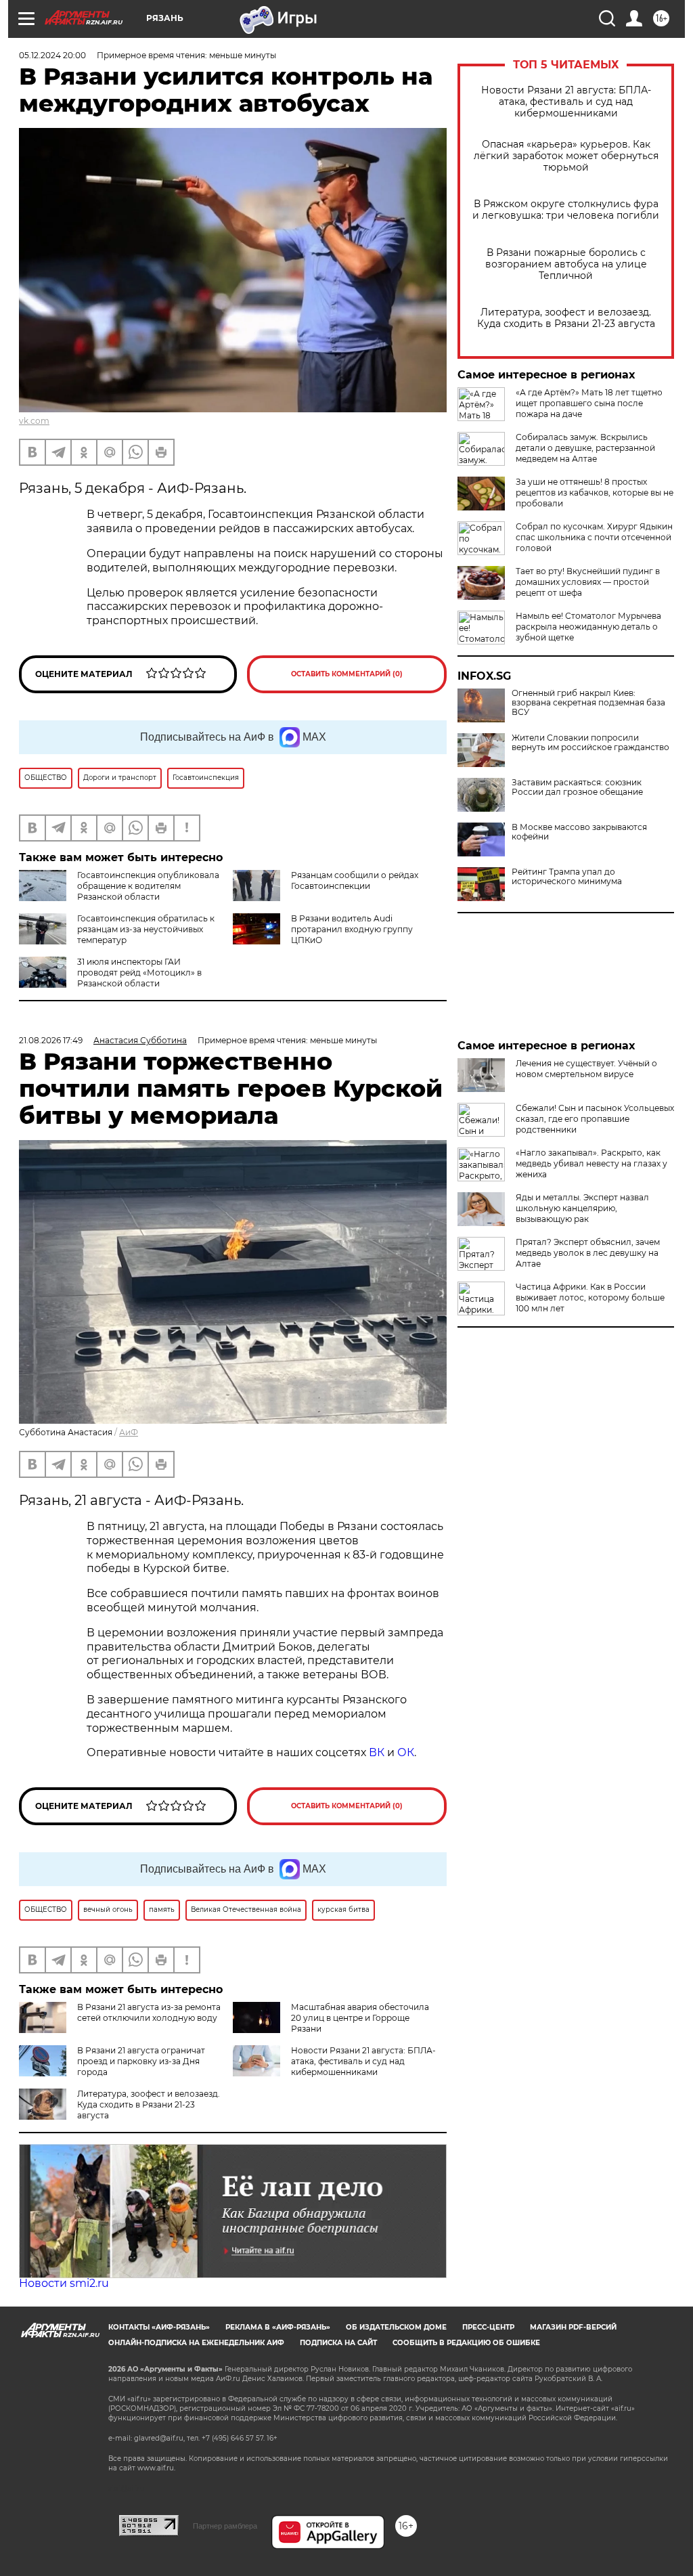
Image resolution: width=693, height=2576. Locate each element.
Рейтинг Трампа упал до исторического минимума (567, 877)
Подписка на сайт (338, 2343)
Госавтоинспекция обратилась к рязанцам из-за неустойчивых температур (146, 929)
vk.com (34, 421)
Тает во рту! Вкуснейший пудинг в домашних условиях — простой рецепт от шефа (588, 582)
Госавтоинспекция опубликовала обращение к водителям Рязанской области (148, 886)
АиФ (129, 1432)
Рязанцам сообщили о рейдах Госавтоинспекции (355, 880)
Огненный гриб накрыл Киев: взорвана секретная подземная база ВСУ (588, 703)
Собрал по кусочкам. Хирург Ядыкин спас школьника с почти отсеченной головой (594, 537)
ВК (377, 1752)
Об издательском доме (396, 2327)
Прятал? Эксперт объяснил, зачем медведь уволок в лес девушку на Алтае (588, 1253)
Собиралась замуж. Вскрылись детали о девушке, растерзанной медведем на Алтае (585, 448)
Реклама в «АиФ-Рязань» (278, 2327)
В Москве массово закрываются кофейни (579, 832)
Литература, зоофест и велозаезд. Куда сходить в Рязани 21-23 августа (566, 318)
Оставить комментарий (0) (347, 674)
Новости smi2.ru (64, 2283)
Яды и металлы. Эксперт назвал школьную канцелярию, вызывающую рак (582, 1208)
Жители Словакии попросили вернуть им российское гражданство (590, 743)
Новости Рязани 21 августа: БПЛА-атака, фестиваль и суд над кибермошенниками (566, 102)
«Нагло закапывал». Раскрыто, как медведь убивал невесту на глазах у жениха (591, 1163)
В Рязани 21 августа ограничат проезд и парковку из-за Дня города (141, 2061)
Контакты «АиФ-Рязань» (159, 2327)
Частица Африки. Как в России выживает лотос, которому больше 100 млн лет (590, 1297)
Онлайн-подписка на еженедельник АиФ (196, 2343)
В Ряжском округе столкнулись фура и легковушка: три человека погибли (566, 210)
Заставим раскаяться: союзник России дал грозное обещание (577, 787)
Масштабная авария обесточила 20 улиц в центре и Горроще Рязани (360, 2018)
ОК (406, 1752)
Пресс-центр (488, 2327)
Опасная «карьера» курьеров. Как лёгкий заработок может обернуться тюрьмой (566, 156)
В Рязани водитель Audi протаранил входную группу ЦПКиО (352, 929)
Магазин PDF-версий (573, 2327)
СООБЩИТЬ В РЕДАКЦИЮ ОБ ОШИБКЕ (466, 2343)
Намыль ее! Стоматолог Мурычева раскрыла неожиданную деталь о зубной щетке (588, 627)
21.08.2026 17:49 (51, 1040)
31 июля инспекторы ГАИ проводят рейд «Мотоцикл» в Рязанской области (139, 973)
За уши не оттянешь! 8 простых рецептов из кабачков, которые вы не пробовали (595, 493)
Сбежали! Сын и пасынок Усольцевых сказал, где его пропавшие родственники (595, 1119)
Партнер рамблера (225, 2526)
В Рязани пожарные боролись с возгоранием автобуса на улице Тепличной (566, 264)
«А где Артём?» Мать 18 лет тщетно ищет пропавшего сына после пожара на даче (589, 403)
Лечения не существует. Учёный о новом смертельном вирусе (586, 1069)
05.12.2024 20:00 (52, 55)
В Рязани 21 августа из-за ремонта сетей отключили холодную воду (149, 2012)
